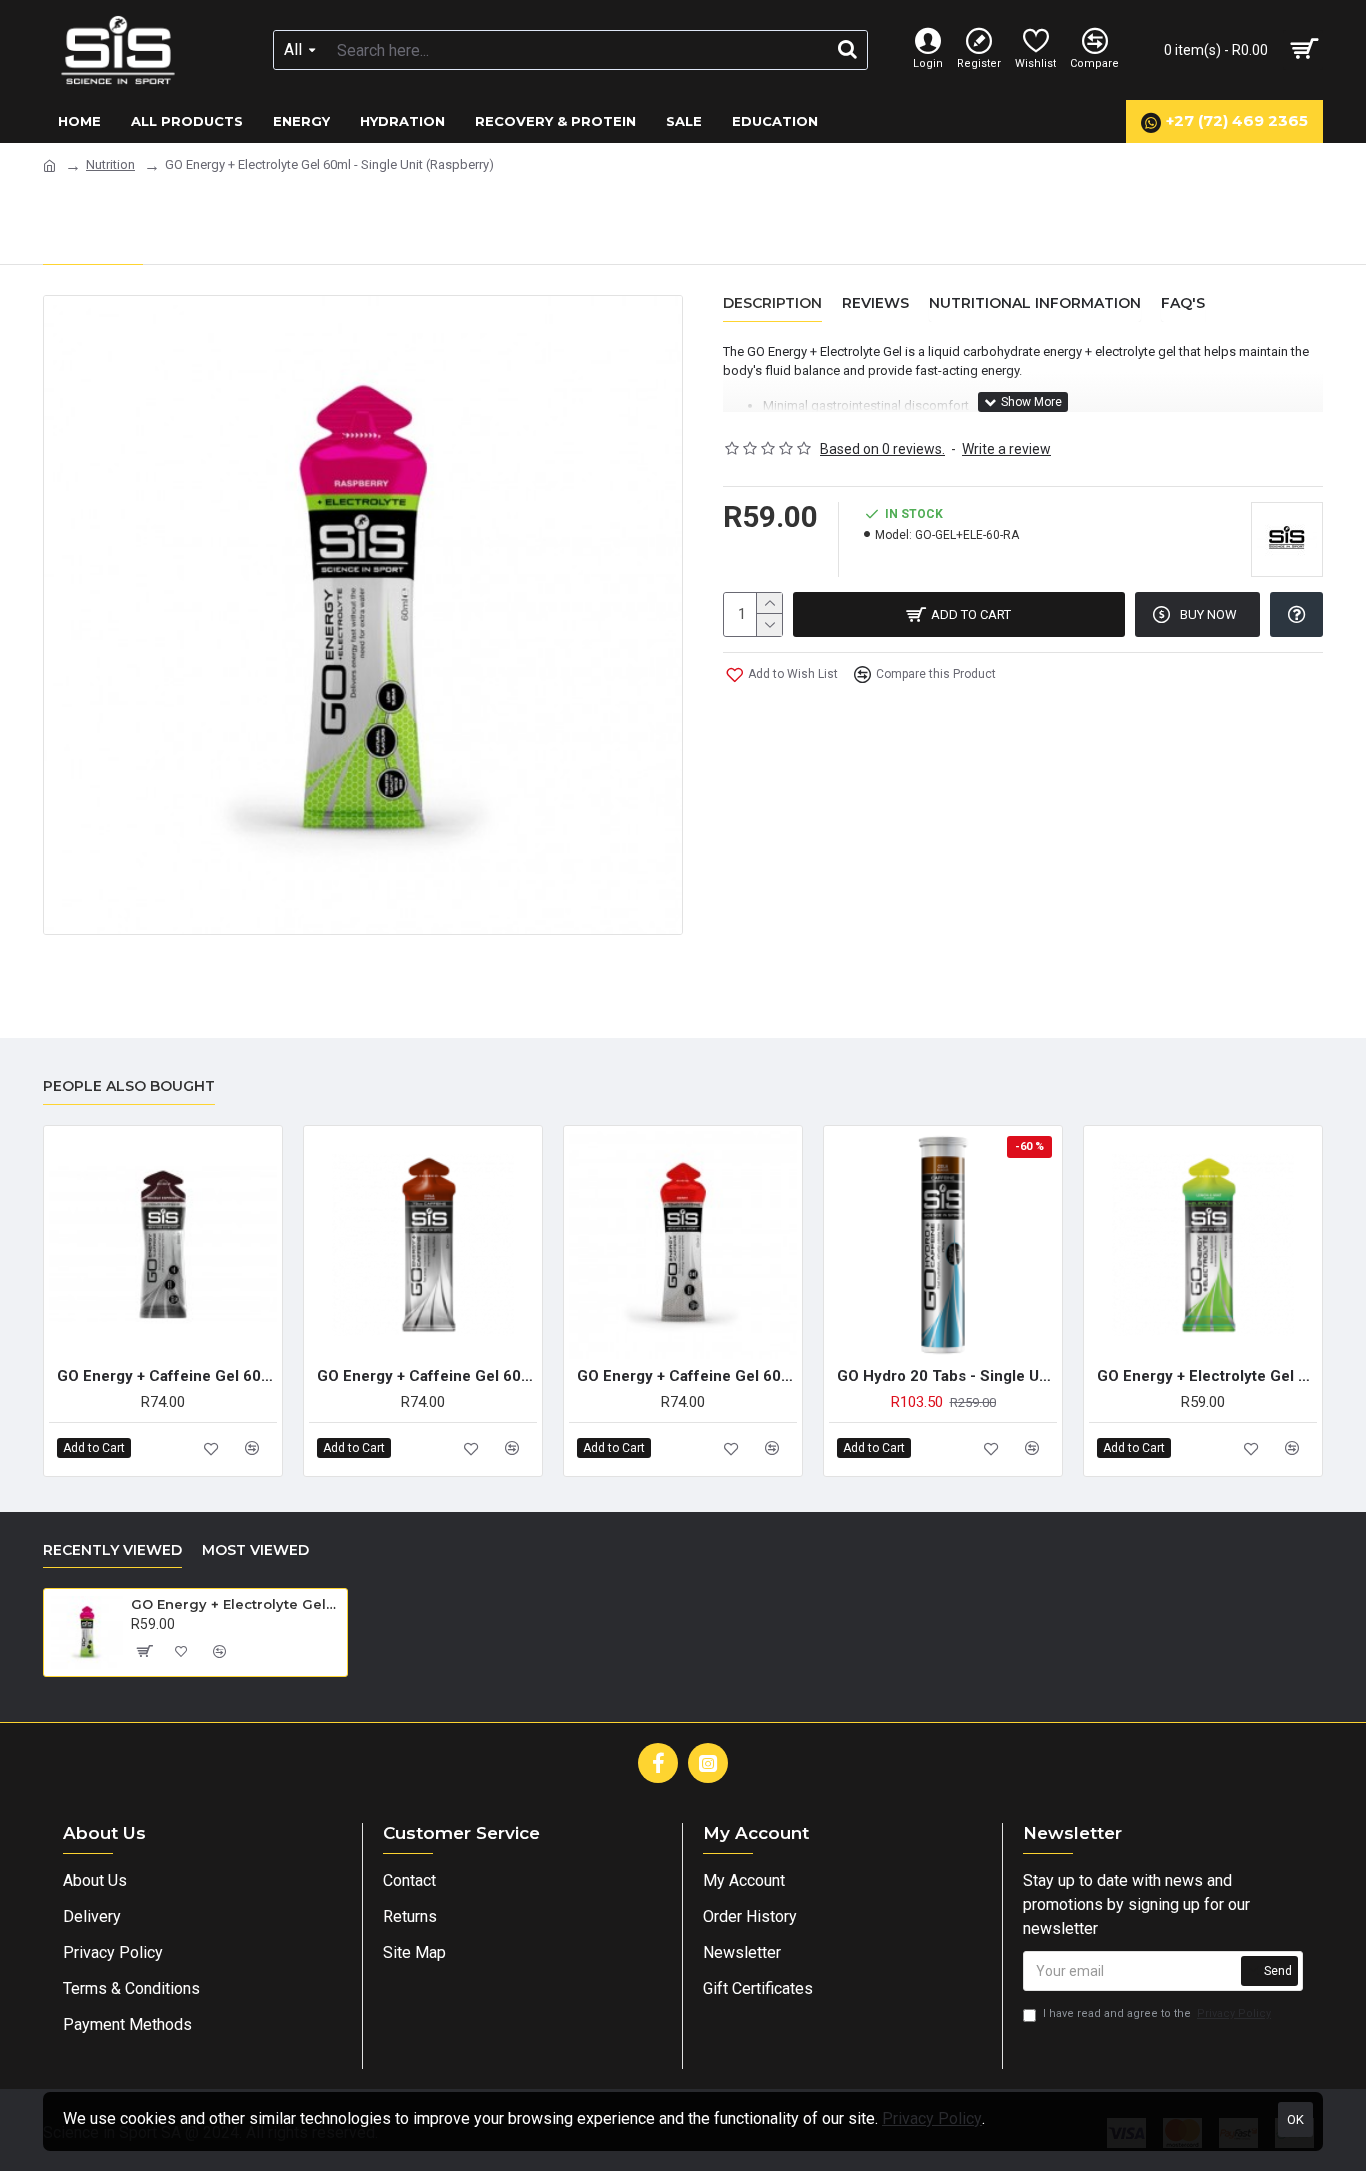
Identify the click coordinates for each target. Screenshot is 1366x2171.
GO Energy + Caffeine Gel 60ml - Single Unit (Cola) (427, 1376)
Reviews (875, 303)
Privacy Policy (932, 2118)
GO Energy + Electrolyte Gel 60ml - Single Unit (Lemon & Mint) (1207, 1376)
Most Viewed (255, 1550)
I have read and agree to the (1157, 2013)
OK (1295, 2119)
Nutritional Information (1035, 303)
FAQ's (1183, 303)
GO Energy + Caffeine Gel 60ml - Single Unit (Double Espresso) (167, 1376)
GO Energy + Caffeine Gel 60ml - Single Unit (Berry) (687, 1376)
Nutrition (110, 164)
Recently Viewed (112, 1550)
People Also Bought (129, 1086)
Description (772, 303)
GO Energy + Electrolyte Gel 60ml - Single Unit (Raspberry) (235, 1604)
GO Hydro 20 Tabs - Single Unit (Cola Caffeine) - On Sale (947, 1376)
